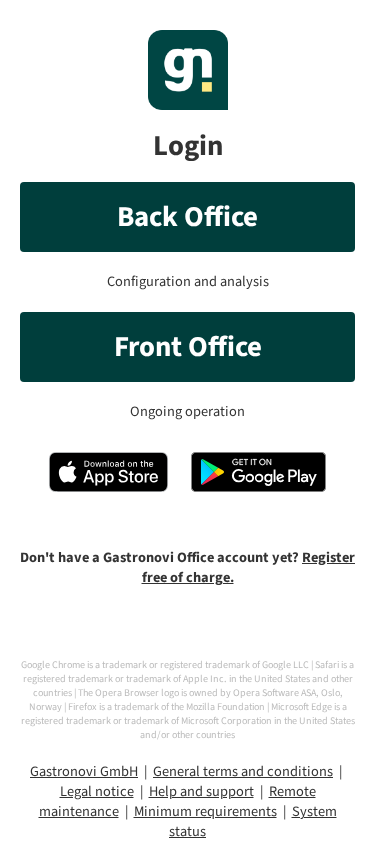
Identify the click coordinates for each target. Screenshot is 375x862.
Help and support (201, 791)
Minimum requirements (205, 811)
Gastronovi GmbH (84, 771)
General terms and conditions (243, 771)
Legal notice (97, 791)
